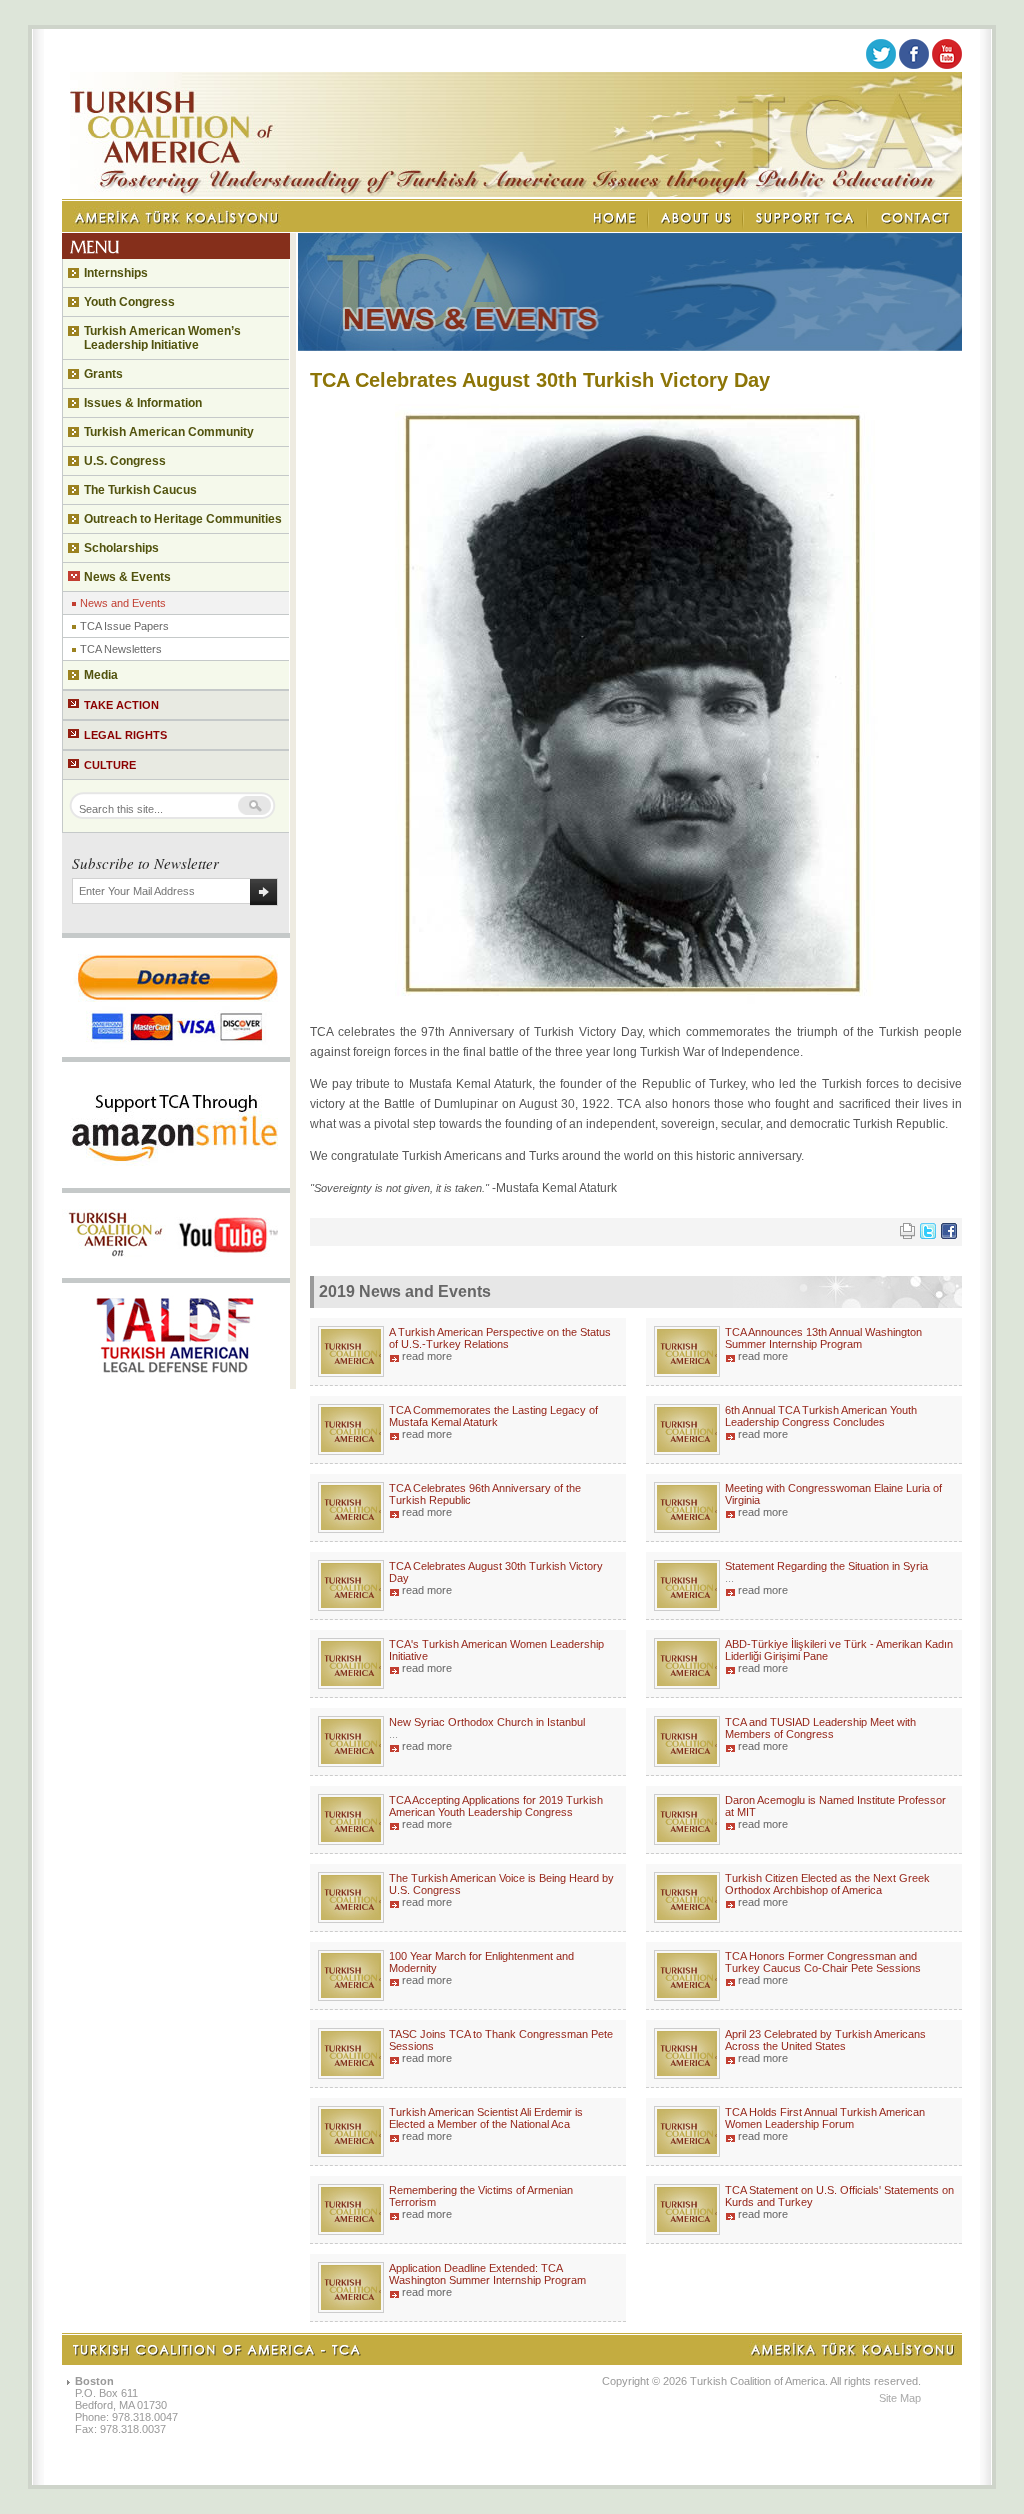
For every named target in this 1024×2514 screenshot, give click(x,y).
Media (101, 675)
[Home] (616, 218)
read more (427, 1356)
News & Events (127, 577)
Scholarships (121, 548)
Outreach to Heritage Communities (183, 519)
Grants (103, 374)
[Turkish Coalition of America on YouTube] (947, 65)
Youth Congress (129, 302)
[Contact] (915, 218)
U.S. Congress (125, 461)
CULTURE (110, 765)
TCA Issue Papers (124, 626)
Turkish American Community (169, 432)
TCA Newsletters (121, 649)
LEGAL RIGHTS (125, 735)
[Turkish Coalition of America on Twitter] (881, 65)
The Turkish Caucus (140, 490)
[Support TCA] (806, 218)
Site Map (900, 2398)
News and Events (123, 603)
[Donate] (176, 1051)
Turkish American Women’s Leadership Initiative (162, 338)
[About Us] (696, 218)
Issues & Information (143, 403)
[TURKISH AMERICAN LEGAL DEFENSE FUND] (176, 1383)
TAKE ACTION (121, 705)
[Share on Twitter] (928, 1235)
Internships (116, 273)
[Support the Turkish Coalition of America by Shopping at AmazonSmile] (176, 1182)
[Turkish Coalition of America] (512, 193)
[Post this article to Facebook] (949, 1235)
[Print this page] (907, 1235)
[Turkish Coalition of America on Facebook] (914, 65)
